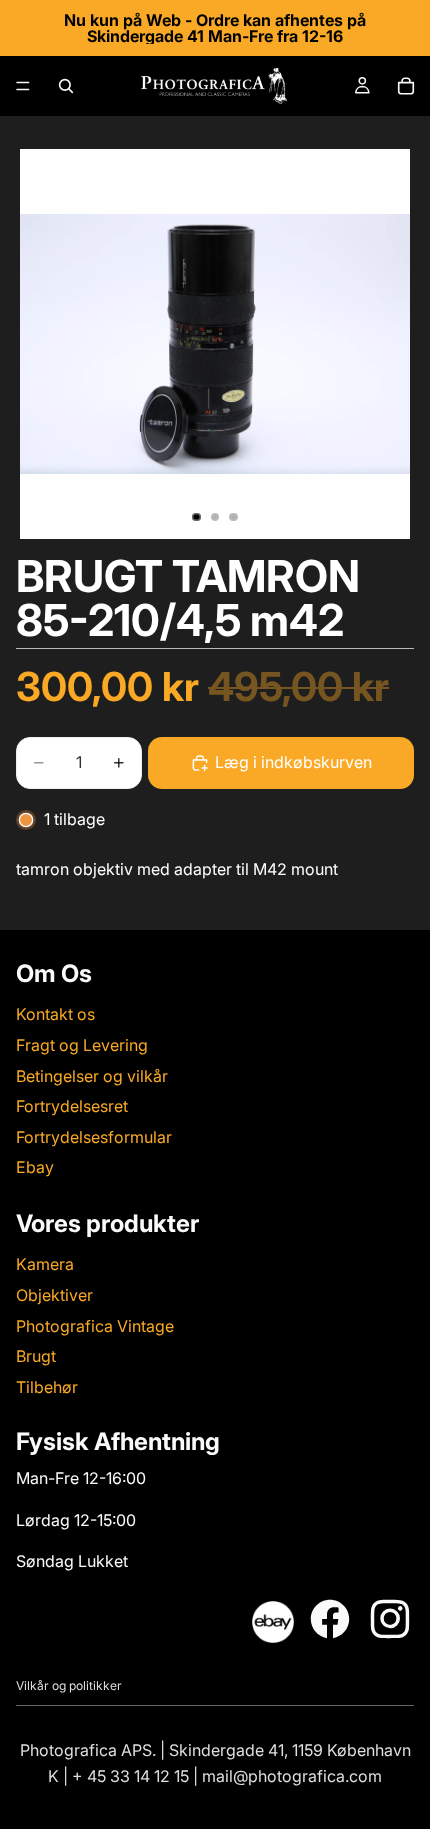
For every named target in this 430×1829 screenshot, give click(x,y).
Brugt (36, 1356)
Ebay (35, 1168)
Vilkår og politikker (69, 1685)
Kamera (45, 1265)
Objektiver (54, 1295)
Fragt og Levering (82, 1045)
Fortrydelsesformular (94, 1137)
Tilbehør (47, 1387)
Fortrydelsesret (72, 1106)
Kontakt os (55, 1015)
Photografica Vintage (95, 1326)
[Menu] (23, 86)
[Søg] (66, 86)
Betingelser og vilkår (92, 1076)
